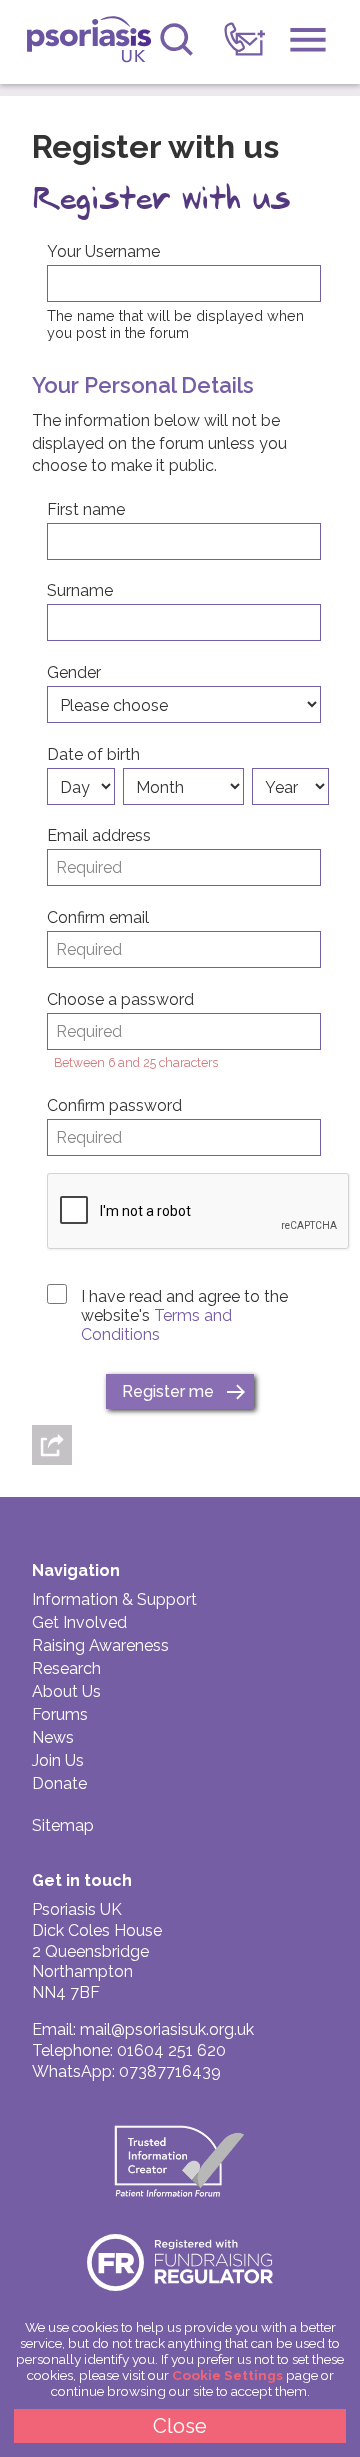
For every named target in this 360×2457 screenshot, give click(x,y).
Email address (99, 835)
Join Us (58, 1760)
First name (86, 509)
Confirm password (114, 1105)
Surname (80, 590)
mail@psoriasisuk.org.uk (167, 2029)
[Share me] (52, 1445)
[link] (244, 39)
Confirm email (98, 917)
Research (66, 1668)
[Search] (176, 39)
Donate (59, 1783)
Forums (60, 1714)
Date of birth (93, 754)
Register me (168, 1391)
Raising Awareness (100, 1645)
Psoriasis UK (88, 44)
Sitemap (63, 1825)
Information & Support (114, 1599)
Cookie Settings (227, 2375)
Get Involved (79, 1622)
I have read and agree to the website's (184, 1315)
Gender (74, 672)
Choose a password (120, 999)
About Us (66, 1691)
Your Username (103, 251)
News (53, 1737)
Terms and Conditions (156, 1325)
